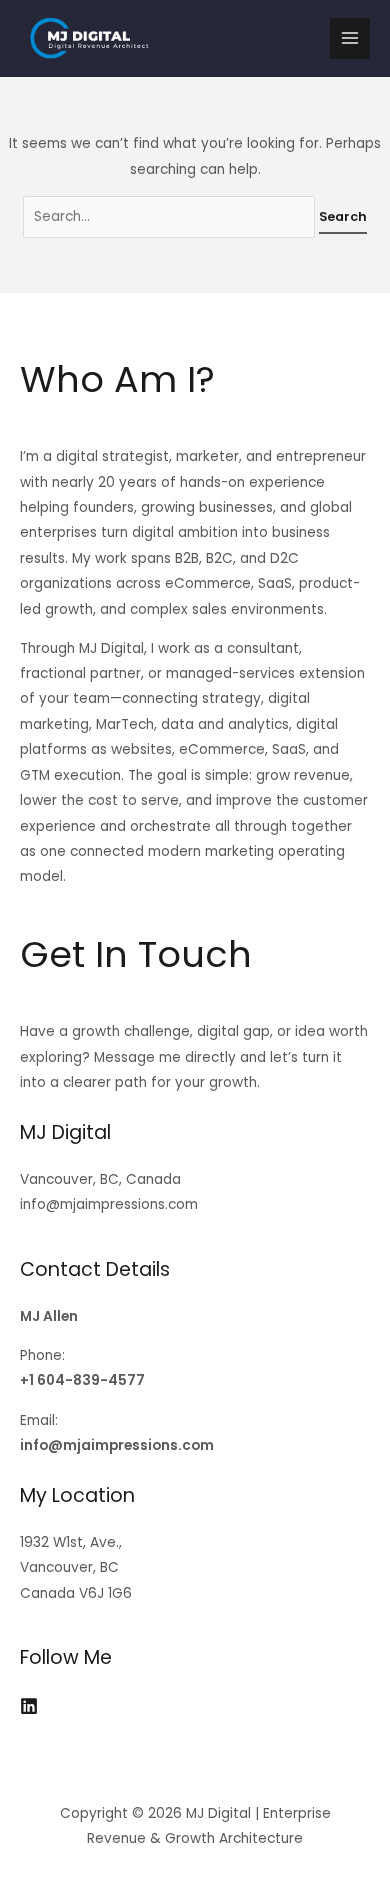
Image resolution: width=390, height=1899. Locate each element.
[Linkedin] (29, 1706)
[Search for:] (171, 216)
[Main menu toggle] (350, 38)
